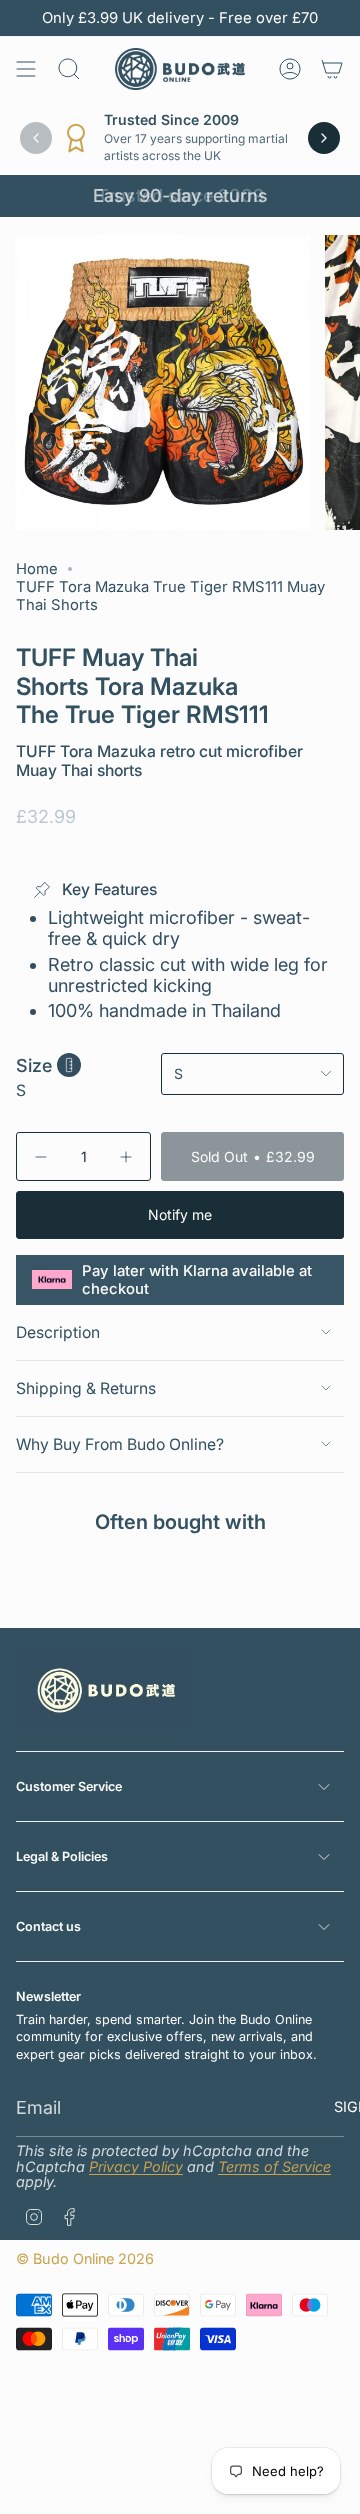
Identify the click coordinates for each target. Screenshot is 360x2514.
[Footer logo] (103, 1690)
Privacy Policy (136, 2166)
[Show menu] (26, 69)
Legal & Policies (62, 1856)
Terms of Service (274, 2166)
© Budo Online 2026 (85, 2258)
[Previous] (36, 138)
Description (58, 1332)
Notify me (180, 1214)
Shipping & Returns (86, 1388)
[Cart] (332, 69)
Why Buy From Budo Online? (120, 1444)
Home (37, 569)
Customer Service (69, 1786)
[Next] (324, 138)
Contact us (48, 1926)
